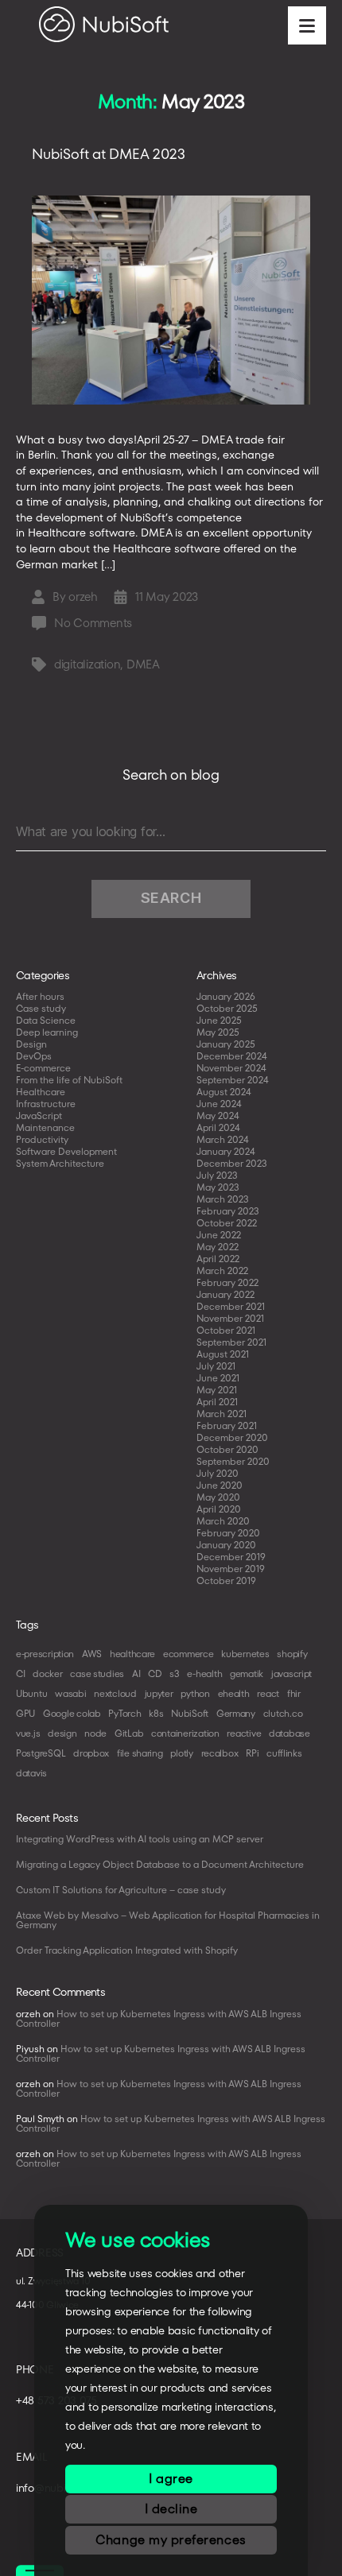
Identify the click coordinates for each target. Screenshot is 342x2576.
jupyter (159, 1693)
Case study (41, 1008)
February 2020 (228, 1533)
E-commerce (43, 1068)
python (195, 1693)
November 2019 (231, 1569)
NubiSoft (190, 1713)
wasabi (70, 1693)
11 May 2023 (167, 597)
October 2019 (226, 1580)
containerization (185, 1733)
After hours (40, 996)
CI (20, 1673)
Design (31, 1044)
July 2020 (218, 1473)
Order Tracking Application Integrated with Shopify (127, 1950)
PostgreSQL (41, 1753)
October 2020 (227, 1449)
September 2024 (233, 1080)
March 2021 (222, 1414)
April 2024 (218, 1127)
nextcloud (115, 1693)
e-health (204, 1673)
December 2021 (231, 1306)
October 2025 (227, 1008)
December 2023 (232, 1163)
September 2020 (233, 1461)
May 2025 (218, 1032)
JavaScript (39, 1116)
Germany (236, 1713)
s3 (174, 1673)
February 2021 (227, 1426)
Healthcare (41, 1092)
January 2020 (226, 1545)
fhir (294, 1693)
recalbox (220, 1753)
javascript (291, 1673)
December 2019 (231, 1557)
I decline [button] (171, 2509)
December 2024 (232, 1056)
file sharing (140, 1753)
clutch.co (283, 1713)
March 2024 (223, 1139)
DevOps (34, 1056)
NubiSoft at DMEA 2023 (109, 154)
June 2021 (218, 1378)
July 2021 (216, 1366)
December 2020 (232, 1437)
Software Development (66, 1151)
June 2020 (220, 1485)
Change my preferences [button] (171, 2540)
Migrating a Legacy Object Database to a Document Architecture (160, 1864)
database (290, 1733)
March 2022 (222, 1271)
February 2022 (227, 1282)
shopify (292, 1654)
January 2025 (226, 1044)
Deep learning (47, 1032)
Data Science (46, 1020)
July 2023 (217, 1175)
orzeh (83, 597)
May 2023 (218, 1187)
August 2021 (223, 1354)
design (62, 1733)
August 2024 (224, 1092)
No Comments (93, 623)
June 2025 (219, 1020)
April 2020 (219, 1509)
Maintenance (45, 1127)
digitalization (87, 664)
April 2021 (217, 1402)
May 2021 (217, 1390)
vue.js (28, 1733)
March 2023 (223, 1199)
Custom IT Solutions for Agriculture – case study (121, 1890)
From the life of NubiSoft (69, 1080)
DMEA (143, 664)
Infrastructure (46, 1104)
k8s (156, 1713)
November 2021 (230, 1318)
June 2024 (219, 1104)
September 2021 (231, 1342)
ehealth (234, 1693)
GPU (25, 1713)
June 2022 (219, 1235)
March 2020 (223, 1521)
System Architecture (60, 1163)
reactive (244, 1733)
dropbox (91, 1753)
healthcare (132, 1654)
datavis (31, 1773)
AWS (92, 1654)
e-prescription (45, 1654)
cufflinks (284, 1753)
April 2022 (218, 1259)
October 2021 (226, 1330)
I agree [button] (171, 2479)
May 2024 (218, 1116)
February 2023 (228, 1211)
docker (47, 1673)
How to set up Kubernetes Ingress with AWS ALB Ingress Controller (159, 2018)
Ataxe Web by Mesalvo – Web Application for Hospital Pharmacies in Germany (168, 1920)
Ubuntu (31, 1693)
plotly (181, 1753)
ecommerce (188, 1654)
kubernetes (245, 1654)
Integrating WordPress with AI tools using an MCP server (140, 1839)
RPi (252, 1753)
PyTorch (124, 1713)
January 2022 (225, 1294)
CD (155, 1673)
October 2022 (227, 1223)
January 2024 (226, 1151)
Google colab (72, 1713)
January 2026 (226, 996)
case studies (97, 1673)
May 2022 (218, 1247)
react (268, 1693)
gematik (247, 1673)
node (95, 1733)
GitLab (129, 1733)
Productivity (42, 1139)
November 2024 (231, 1068)
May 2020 (218, 1497)
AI (136, 1673)
